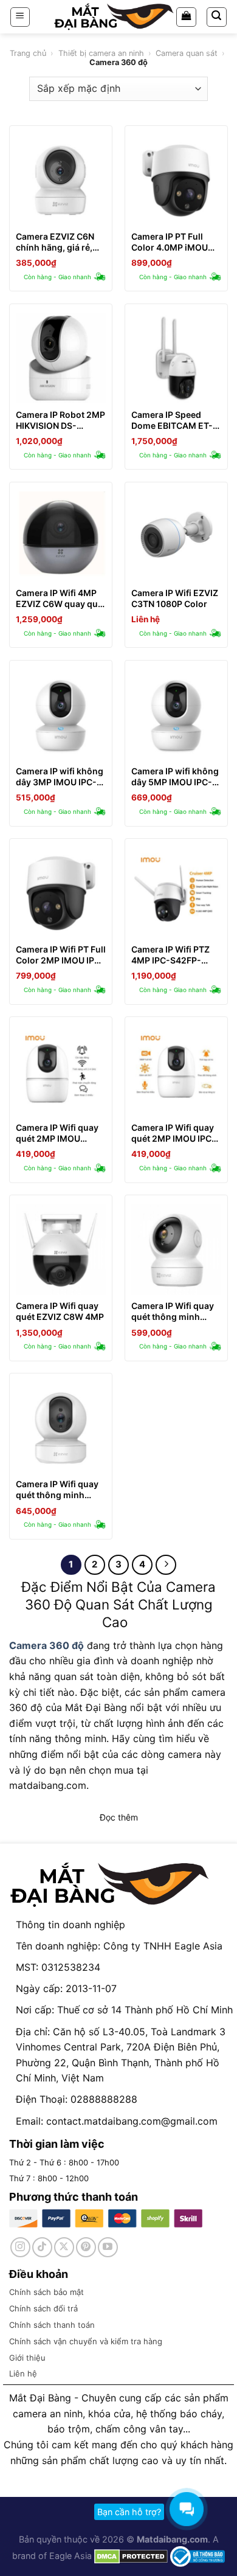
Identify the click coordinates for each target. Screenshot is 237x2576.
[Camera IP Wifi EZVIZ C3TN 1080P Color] (176, 536)
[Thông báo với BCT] (197, 2556)
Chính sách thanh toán (52, 2325)
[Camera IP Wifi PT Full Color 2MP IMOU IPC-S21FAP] (61, 893)
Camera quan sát (187, 53)
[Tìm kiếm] (217, 17)
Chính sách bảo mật (46, 2292)
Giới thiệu (27, 2358)
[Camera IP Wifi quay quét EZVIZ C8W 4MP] (61, 1249)
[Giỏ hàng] (186, 17)
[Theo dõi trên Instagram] (20, 2247)
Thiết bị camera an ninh (101, 53)
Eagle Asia (70, 2556)
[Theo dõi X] (64, 2247)
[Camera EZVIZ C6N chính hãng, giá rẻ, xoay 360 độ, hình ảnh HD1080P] (61, 180)
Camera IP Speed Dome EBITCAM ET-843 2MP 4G (172, 420)
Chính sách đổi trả (43, 2308)
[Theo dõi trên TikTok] (42, 2247)
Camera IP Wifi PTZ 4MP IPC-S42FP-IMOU (170, 955)
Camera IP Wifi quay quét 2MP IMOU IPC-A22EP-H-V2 (173, 1133)
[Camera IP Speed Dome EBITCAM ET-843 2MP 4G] (176, 358)
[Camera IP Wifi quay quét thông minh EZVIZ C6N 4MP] (176, 1249)
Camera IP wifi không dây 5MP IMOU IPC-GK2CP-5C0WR (175, 777)
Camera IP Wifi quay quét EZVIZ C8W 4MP (60, 1311)
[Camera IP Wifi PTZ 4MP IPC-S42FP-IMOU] (176, 893)
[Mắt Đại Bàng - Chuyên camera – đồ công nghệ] (114, 17)
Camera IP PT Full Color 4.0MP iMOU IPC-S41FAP (170, 242)
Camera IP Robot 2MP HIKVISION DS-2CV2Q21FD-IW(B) (60, 420)
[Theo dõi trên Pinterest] (86, 2247)
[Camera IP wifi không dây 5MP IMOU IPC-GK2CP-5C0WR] (176, 715)
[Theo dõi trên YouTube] (108, 2247)
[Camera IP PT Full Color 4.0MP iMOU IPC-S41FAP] (176, 180)
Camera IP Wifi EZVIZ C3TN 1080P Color (175, 598)
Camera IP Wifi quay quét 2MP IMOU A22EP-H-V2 (57, 1133)
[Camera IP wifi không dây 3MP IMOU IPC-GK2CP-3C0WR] (61, 715)
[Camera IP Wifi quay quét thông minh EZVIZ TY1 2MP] (61, 1428)
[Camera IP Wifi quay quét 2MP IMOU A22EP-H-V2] (61, 1071)
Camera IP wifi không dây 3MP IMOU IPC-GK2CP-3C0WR (60, 777)
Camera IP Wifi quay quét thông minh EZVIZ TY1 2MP (57, 1490)
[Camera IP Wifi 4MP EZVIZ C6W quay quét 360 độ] (61, 536)
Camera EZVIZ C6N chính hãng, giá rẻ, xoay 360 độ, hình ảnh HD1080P (55, 242)
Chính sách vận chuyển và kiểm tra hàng (86, 2341)
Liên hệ (23, 2373)
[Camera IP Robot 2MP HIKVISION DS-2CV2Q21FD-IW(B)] (61, 358)
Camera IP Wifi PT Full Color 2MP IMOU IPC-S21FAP (61, 955)
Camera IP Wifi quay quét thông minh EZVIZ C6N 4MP (173, 1311)
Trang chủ (28, 53)
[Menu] (20, 17)
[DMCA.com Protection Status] (130, 2556)
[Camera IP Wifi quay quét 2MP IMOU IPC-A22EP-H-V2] (176, 1071)
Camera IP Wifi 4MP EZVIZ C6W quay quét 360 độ (61, 599)
